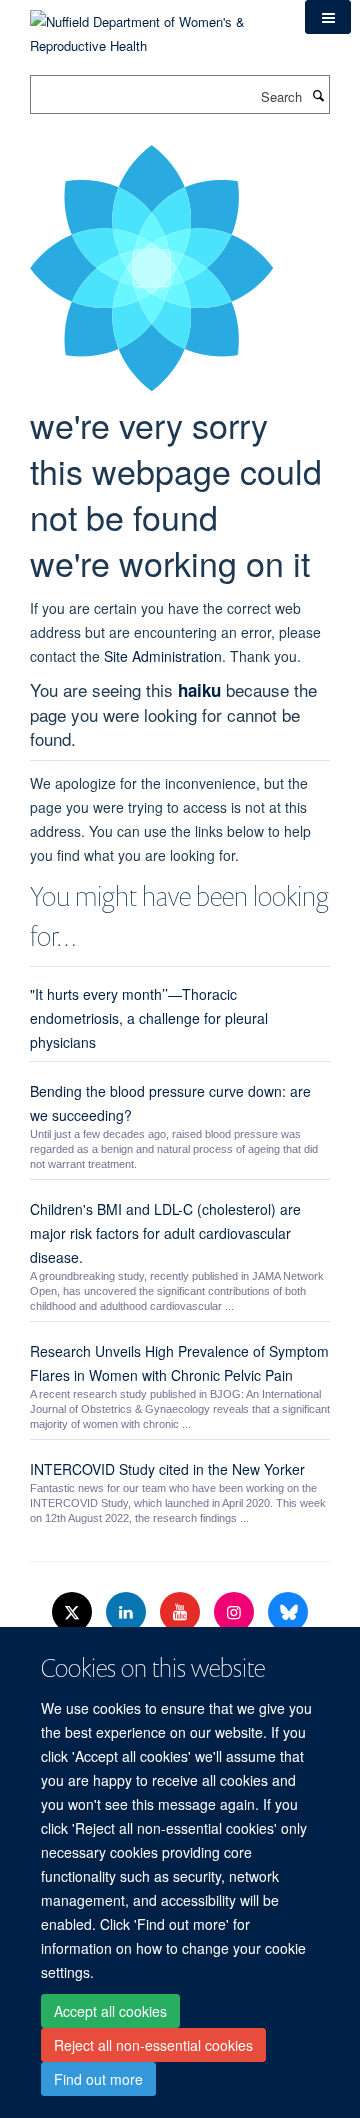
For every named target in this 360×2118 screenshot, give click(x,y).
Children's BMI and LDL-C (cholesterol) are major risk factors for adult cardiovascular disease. (165, 1233)
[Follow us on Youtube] (182, 1612)
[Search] (318, 95)
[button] (328, 17)
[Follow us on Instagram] (236, 1612)
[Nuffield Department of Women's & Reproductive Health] (152, 26)
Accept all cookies (110, 2011)
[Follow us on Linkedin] (128, 1612)
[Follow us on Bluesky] (288, 1612)
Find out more (98, 2079)
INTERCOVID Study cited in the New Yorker (167, 1469)
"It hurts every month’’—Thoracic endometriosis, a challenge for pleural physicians (149, 1018)
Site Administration (163, 656)
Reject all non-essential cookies (153, 2045)
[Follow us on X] (74, 1612)
